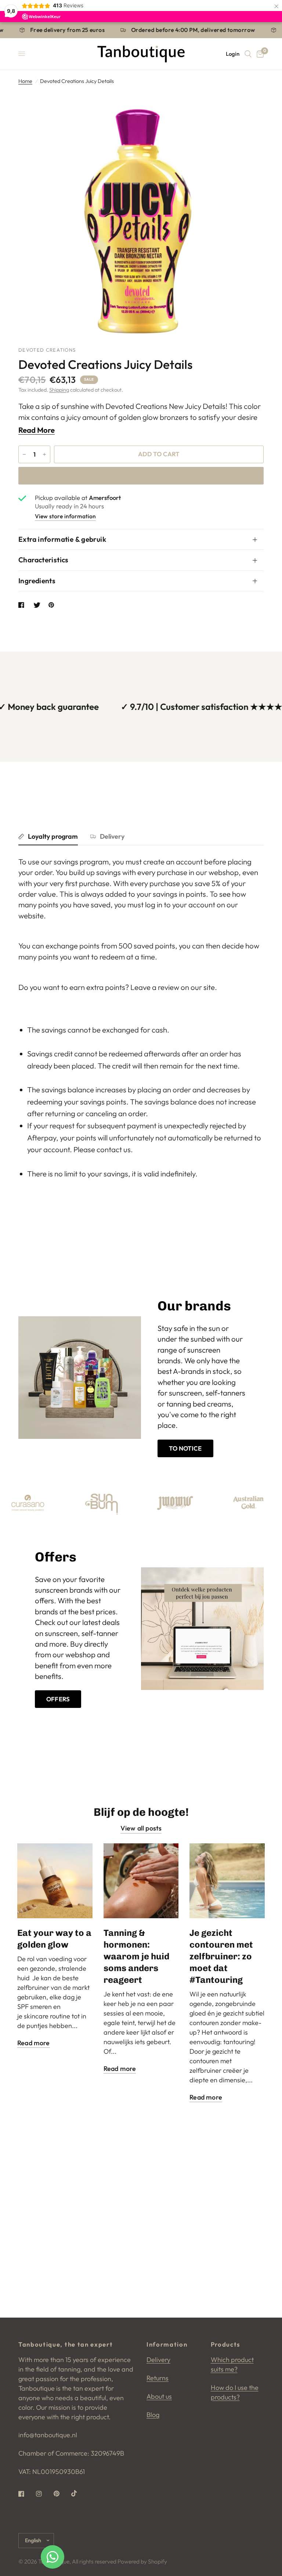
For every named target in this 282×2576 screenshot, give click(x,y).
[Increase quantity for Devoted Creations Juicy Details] (44, 454)
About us (159, 2396)
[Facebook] (26, 2494)
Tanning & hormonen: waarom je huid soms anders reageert (136, 1956)
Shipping (59, 390)
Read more (34, 2043)
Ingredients (37, 581)
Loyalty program (53, 836)
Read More (37, 430)
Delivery (112, 836)
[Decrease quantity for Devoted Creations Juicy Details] (24, 454)
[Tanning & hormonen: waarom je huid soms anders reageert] (141, 1881)
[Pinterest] (62, 2494)
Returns (158, 2378)
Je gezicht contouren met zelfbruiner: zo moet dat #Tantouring (221, 1956)
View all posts (141, 1828)
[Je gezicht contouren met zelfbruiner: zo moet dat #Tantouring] (227, 1881)
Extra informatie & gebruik (62, 539)
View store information (65, 516)
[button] (185, 1448)
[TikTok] (79, 2493)
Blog (153, 2415)
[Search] (248, 54)
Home (25, 81)
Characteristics (44, 560)
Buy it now (141, 475)
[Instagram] (44, 2494)
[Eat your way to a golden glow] (55, 1881)
